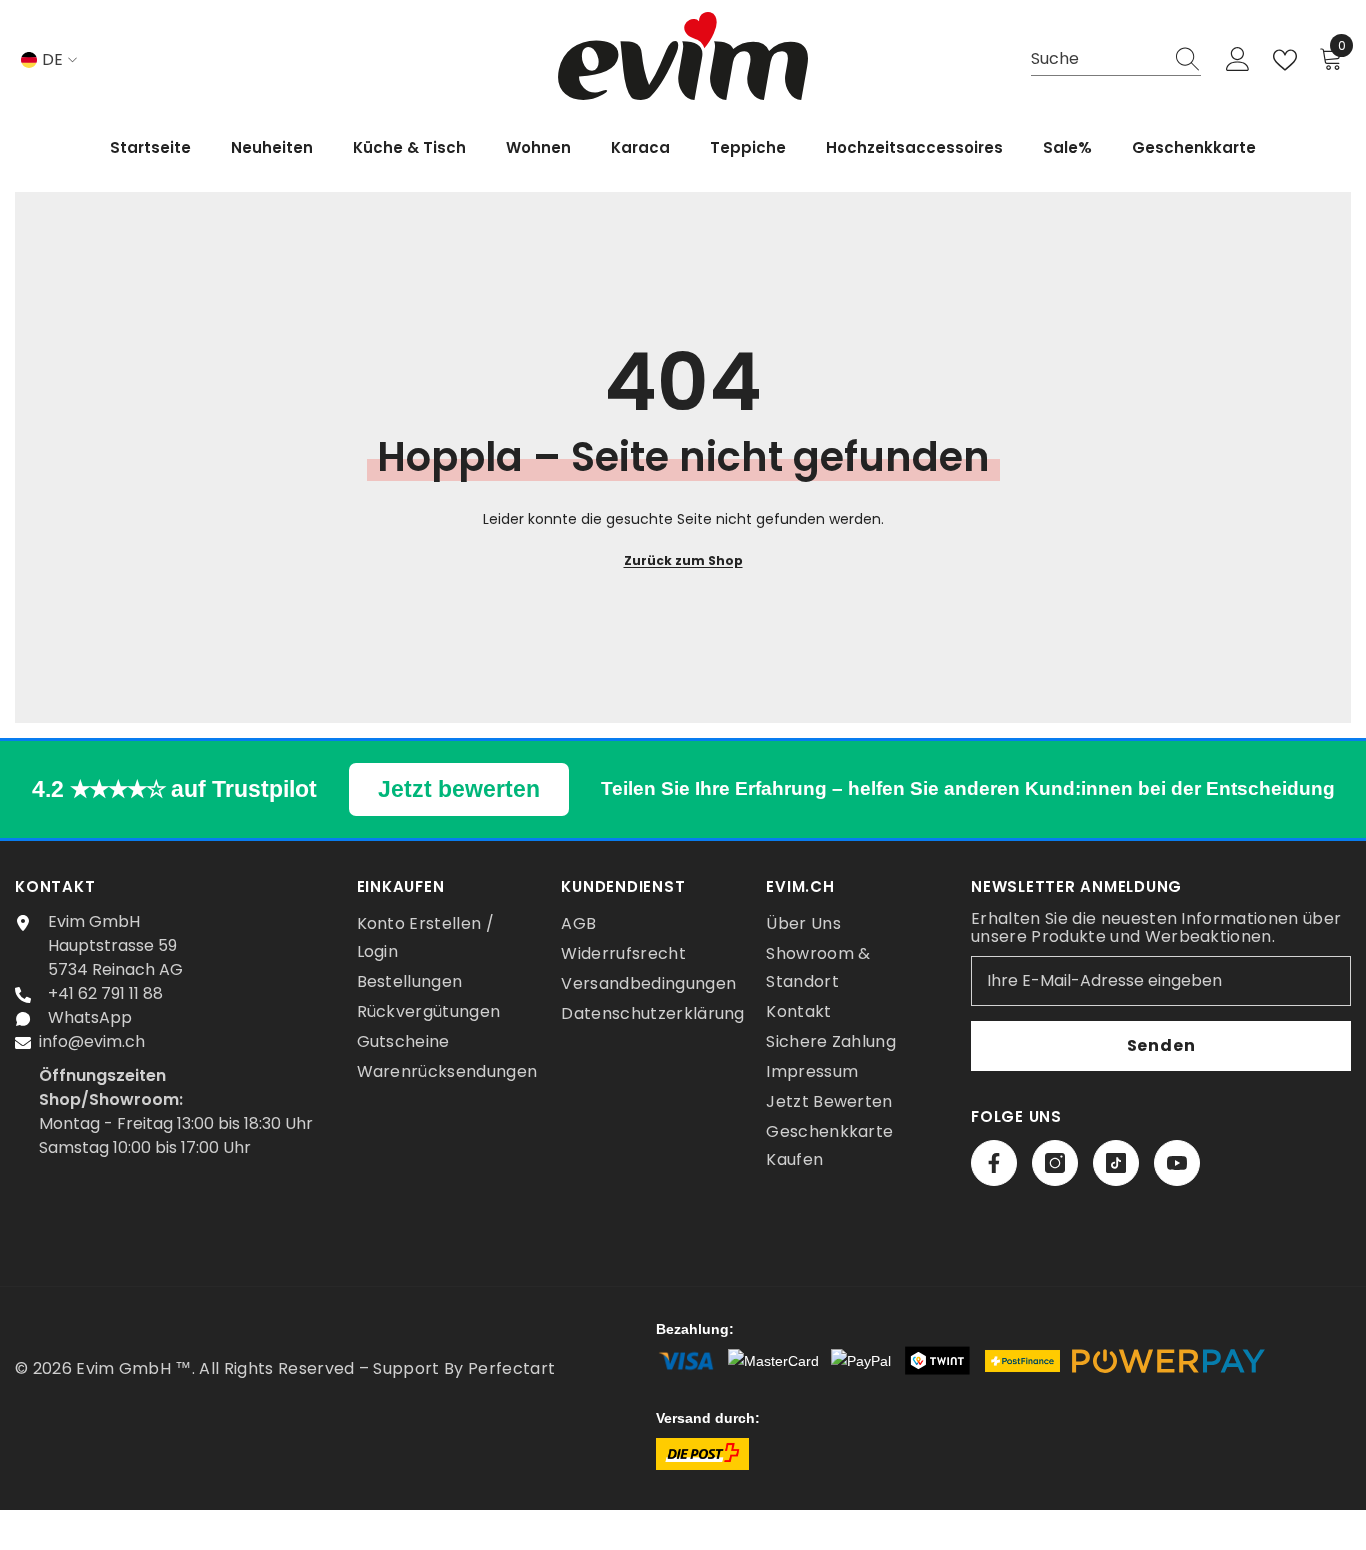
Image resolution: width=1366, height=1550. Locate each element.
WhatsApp (90, 1017)
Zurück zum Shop (683, 560)
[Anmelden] (1238, 60)
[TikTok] (1116, 1163)
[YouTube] (1177, 1163)
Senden (1161, 1045)
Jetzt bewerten (459, 789)
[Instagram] (1055, 1163)
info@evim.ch (92, 1041)
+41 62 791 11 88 (105, 993)
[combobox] (1097, 59)
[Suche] (1116, 60)
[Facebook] (994, 1163)
